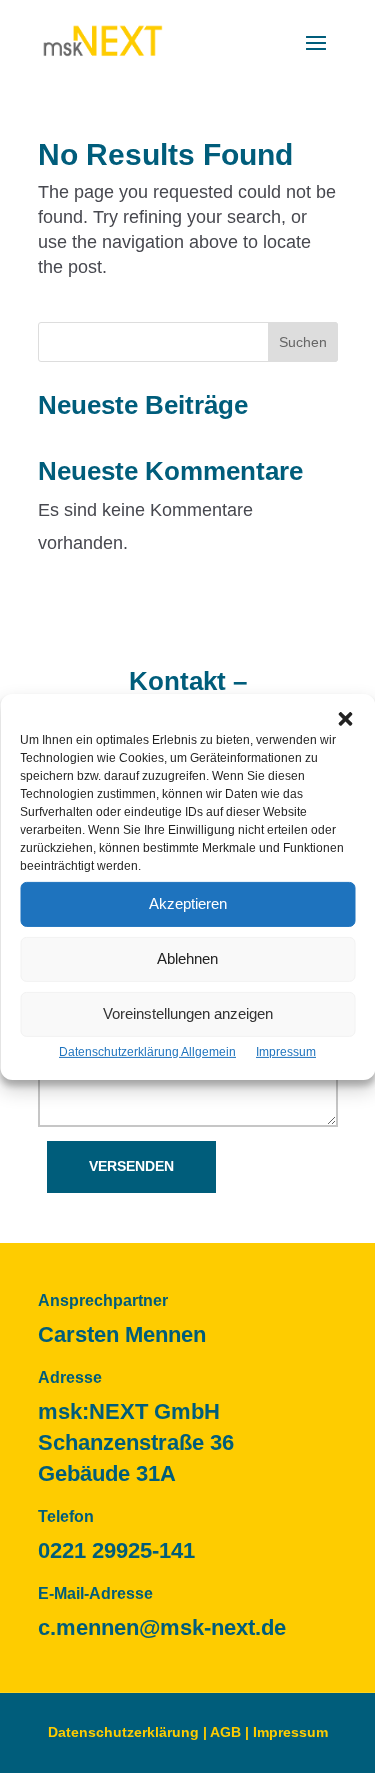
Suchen (303, 342)
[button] (345, 718)
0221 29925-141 (116, 1550)
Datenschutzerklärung (123, 1732)
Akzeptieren (188, 903)
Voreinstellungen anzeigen (188, 1013)
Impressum (286, 1051)
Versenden (131, 1166)
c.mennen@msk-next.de (162, 1627)
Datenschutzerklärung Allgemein (147, 1051)
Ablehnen (187, 958)
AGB (225, 1732)
